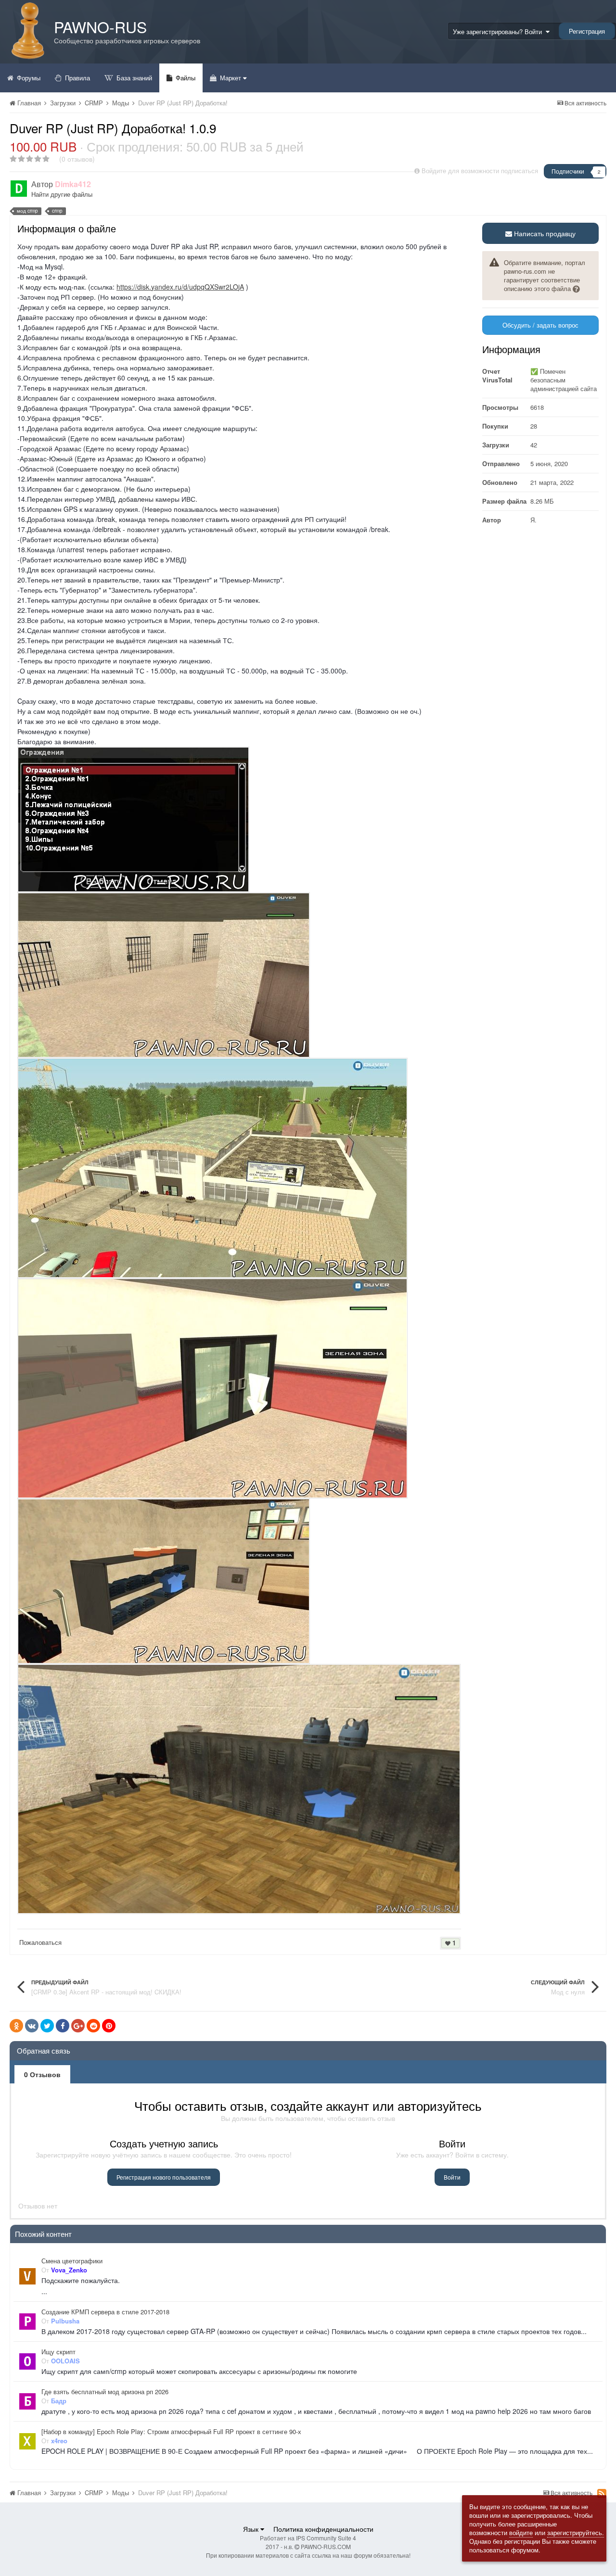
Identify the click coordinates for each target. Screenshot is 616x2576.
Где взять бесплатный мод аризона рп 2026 (105, 2392)
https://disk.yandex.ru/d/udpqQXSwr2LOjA (180, 287)
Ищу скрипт (58, 2352)
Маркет (231, 78)
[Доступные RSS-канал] (602, 2493)
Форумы (28, 78)
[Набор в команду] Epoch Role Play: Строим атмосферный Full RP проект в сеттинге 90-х (171, 2432)
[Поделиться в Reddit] (93, 2026)
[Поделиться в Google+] (78, 2026)
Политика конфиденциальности (323, 2529)
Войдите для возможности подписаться (480, 171)
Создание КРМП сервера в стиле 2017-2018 (105, 2312)
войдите (521, 2532)
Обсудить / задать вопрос (540, 325)
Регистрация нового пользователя (164, 2177)
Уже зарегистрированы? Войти (499, 32)
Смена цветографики (72, 2261)
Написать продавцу (544, 233)
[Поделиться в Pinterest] (109, 2026)
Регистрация (587, 31)
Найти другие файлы (62, 194)
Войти (452, 2177)
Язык (252, 2529)
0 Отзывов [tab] (42, 2074)
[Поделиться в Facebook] (63, 2026)
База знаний (133, 78)
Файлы (185, 78)
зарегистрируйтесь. (576, 2532)
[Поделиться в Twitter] (47, 2026)
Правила (77, 78)
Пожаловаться (40, 1942)
